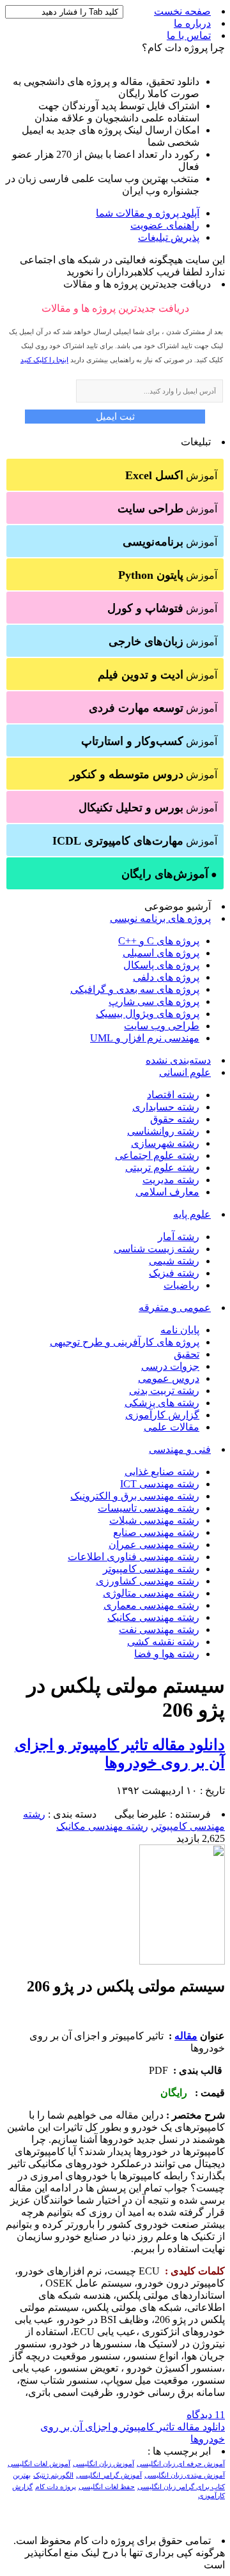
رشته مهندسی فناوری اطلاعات (134, 1557)
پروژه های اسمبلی (161, 953)
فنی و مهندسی (180, 1449)
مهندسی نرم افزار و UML (145, 1038)
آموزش (171, 475)
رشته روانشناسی (163, 1131)
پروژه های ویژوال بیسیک (148, 1014)
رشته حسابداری (166, 1107)
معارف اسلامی (167, 1192)
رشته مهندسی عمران (154, 1545)
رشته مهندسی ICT (160, 1484)
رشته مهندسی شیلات (154, 1520)
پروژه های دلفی (166, 977)
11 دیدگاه (206, 2415)
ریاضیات (181, 1285)
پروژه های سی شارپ (154, 1001)
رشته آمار (179, 1237)
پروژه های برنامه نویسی (160, 918)
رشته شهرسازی (165, 1143)
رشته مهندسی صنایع (156, 1532)
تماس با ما (189, 35)
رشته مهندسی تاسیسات (149, 1508)
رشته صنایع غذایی (162, 1472)
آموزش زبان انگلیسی (103, 2464)
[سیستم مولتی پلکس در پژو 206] (182, 1961)
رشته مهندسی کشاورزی (148, 1581)
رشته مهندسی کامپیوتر (151, 1569)
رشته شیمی (174, 1261)
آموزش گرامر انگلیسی (109, 2475)
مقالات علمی (172, 1427)
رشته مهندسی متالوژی (151, 1593)
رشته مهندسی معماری (151, 1605)
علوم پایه (192, 1214)
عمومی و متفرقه (175, 1307)
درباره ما (192, 23)
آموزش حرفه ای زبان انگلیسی (181, 2464)
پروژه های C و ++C (159, 941)
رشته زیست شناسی (157, 1249)
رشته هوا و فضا (167, 1654)
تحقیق (187, 1354)
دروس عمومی (169, 1378)
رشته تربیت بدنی (164, 1391)
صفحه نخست (182, 11)
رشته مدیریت (171, 1180)
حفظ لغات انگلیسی (107, 2487)
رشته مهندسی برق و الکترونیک (135, 1496)
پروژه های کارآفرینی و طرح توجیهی (125, 1342)
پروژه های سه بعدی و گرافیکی (135, 989)
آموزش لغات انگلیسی (39, 2464)
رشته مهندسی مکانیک (153, 1617)
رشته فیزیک (174, 1273)
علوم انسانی (185, 1072)
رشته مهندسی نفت (159, 1629)
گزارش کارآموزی (162, 1415)
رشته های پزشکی (162, 1403)
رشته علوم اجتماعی (157, 1155)
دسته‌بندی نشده (178, 1060)
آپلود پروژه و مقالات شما (148, 213)
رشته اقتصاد (173, 1095)
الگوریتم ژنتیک (53, 2475)
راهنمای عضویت (165, 225)
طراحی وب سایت (162, 1026)
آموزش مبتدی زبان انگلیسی (185, 2475)
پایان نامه (180, 1330)
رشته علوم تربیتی (162, 1168)
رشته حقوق (175, 1119)
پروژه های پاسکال (161, 965)
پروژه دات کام (56, 2487)
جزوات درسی (170, 1366)
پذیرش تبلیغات (169, 237)
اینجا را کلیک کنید (44, 360)
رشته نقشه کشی (163, 1642)
